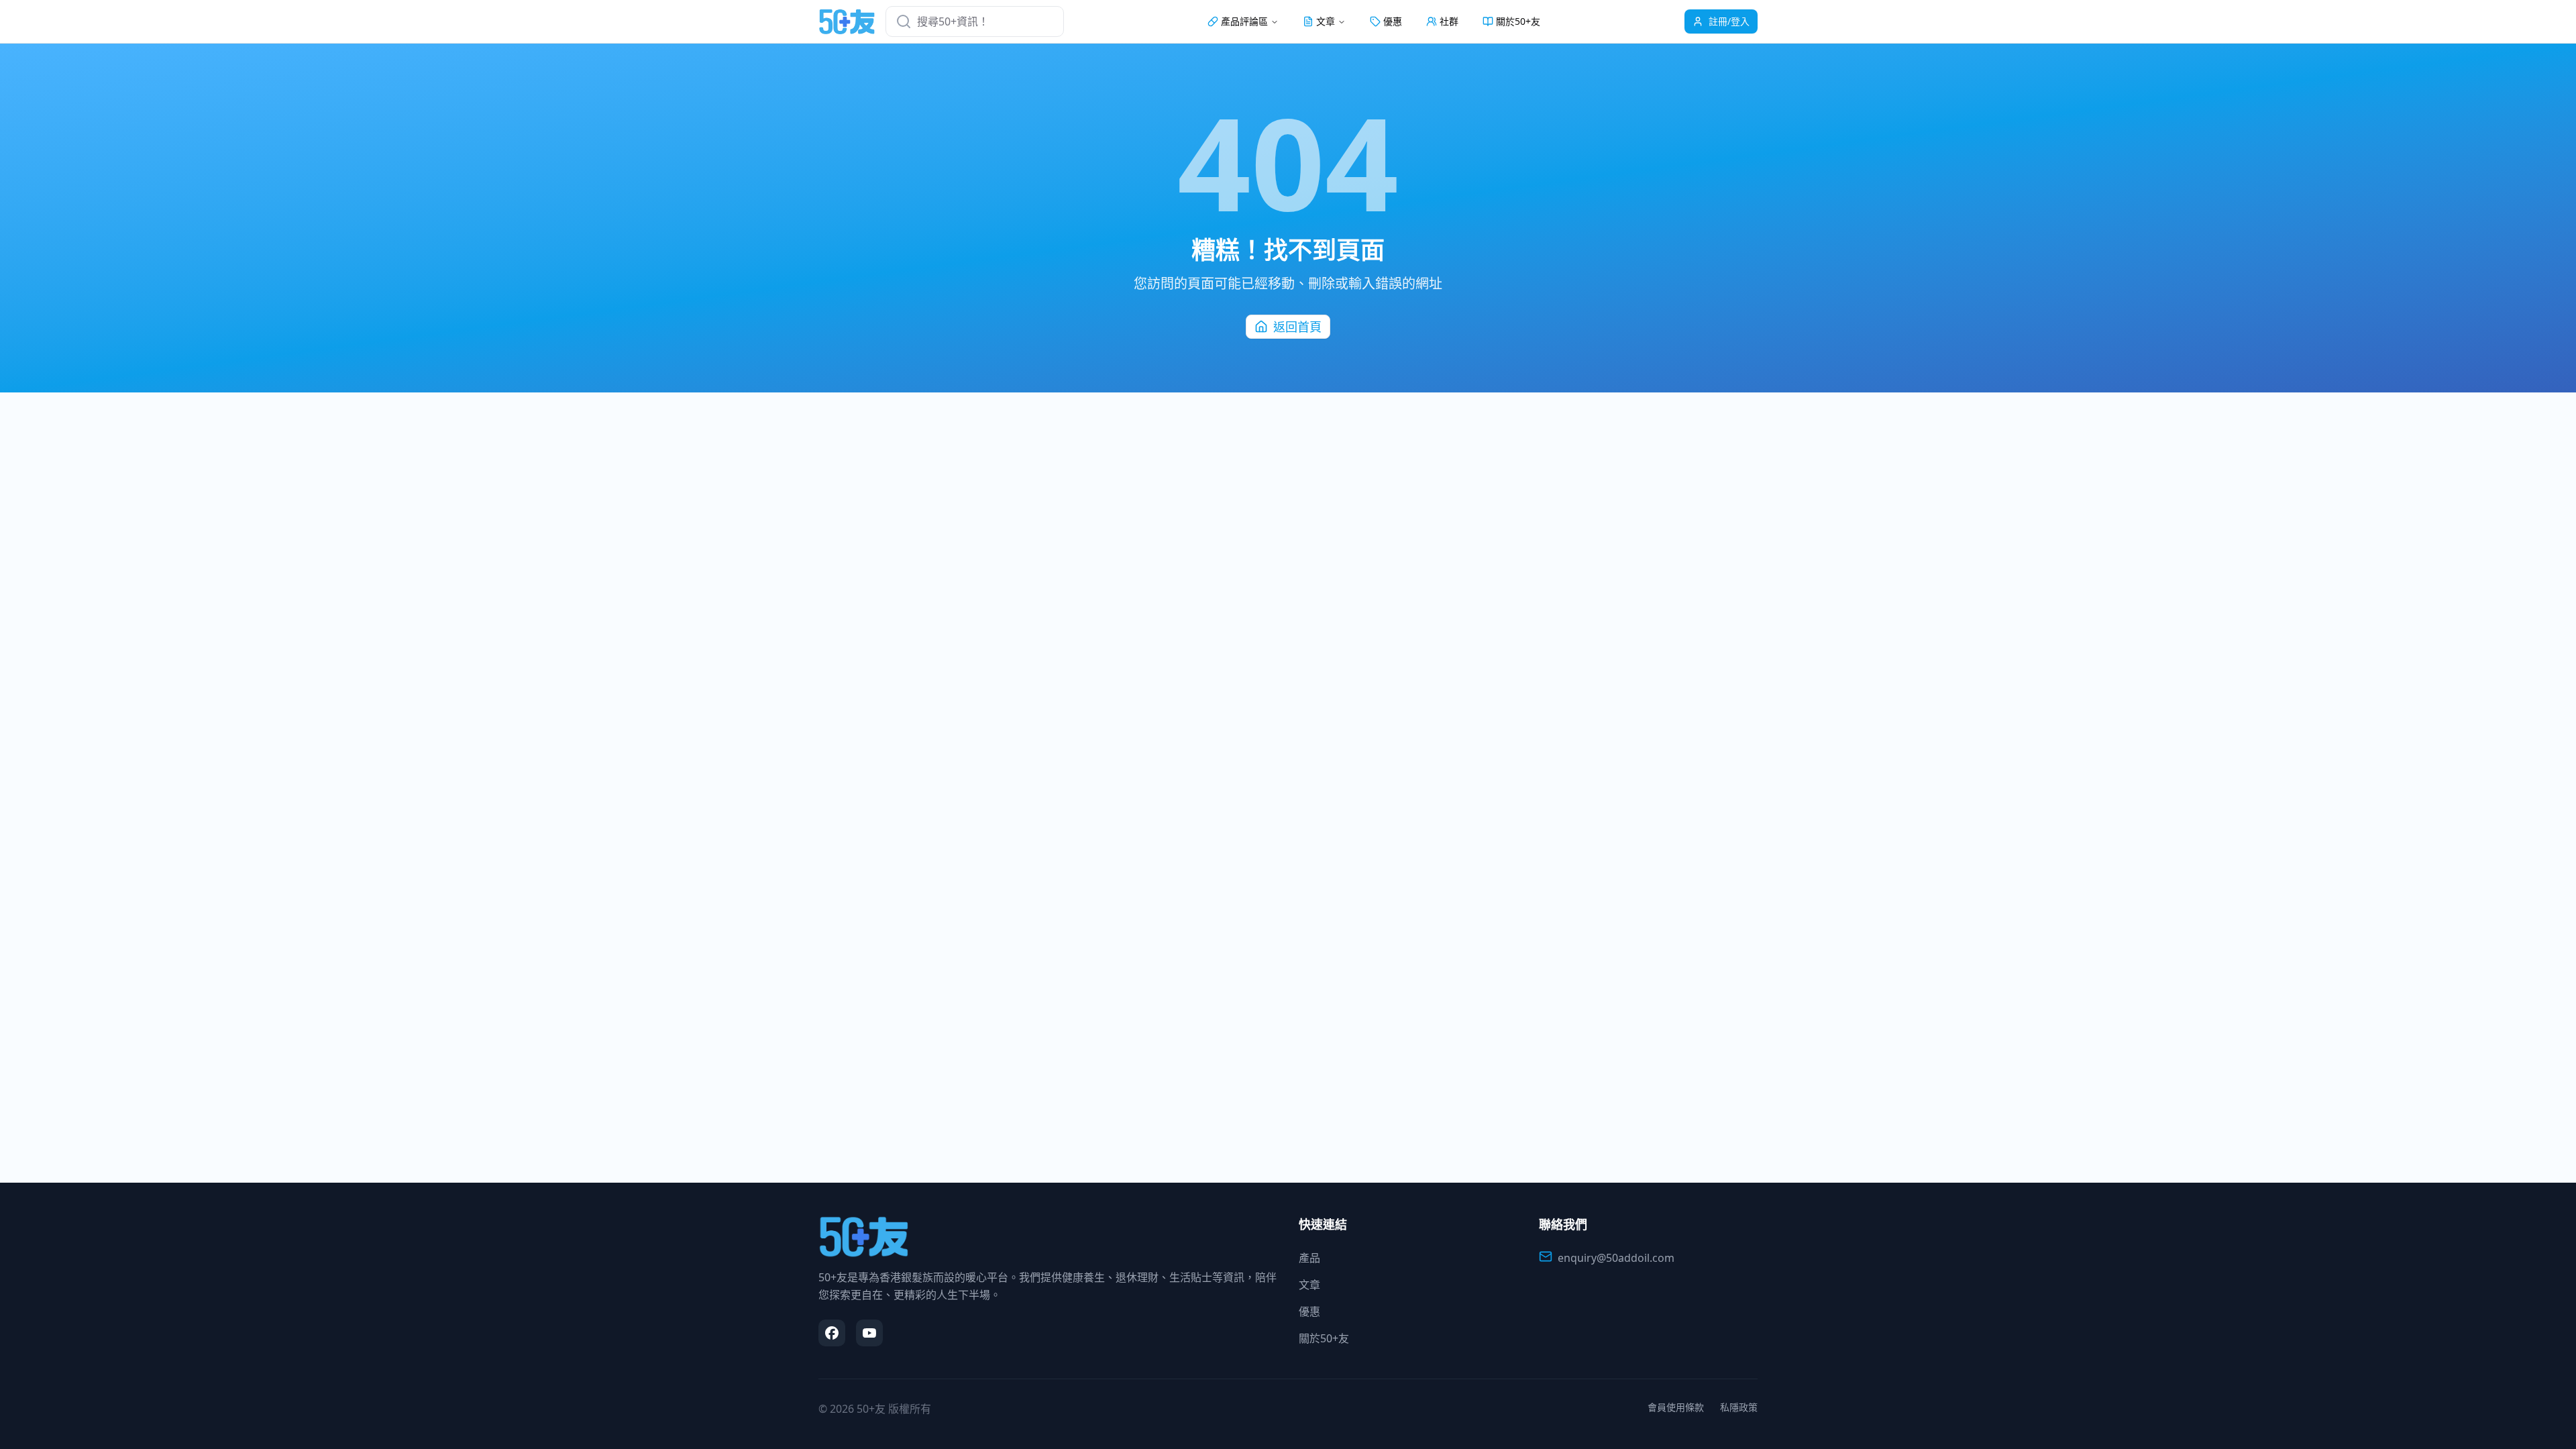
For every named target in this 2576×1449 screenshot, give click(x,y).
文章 (1309, 1285)
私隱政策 (1739, 1407)
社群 (1449, 21)
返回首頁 (1297, 327)
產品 (1309, 1258)
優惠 (1393, 21)
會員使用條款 (1676, 1407)
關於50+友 (1518, 21)
